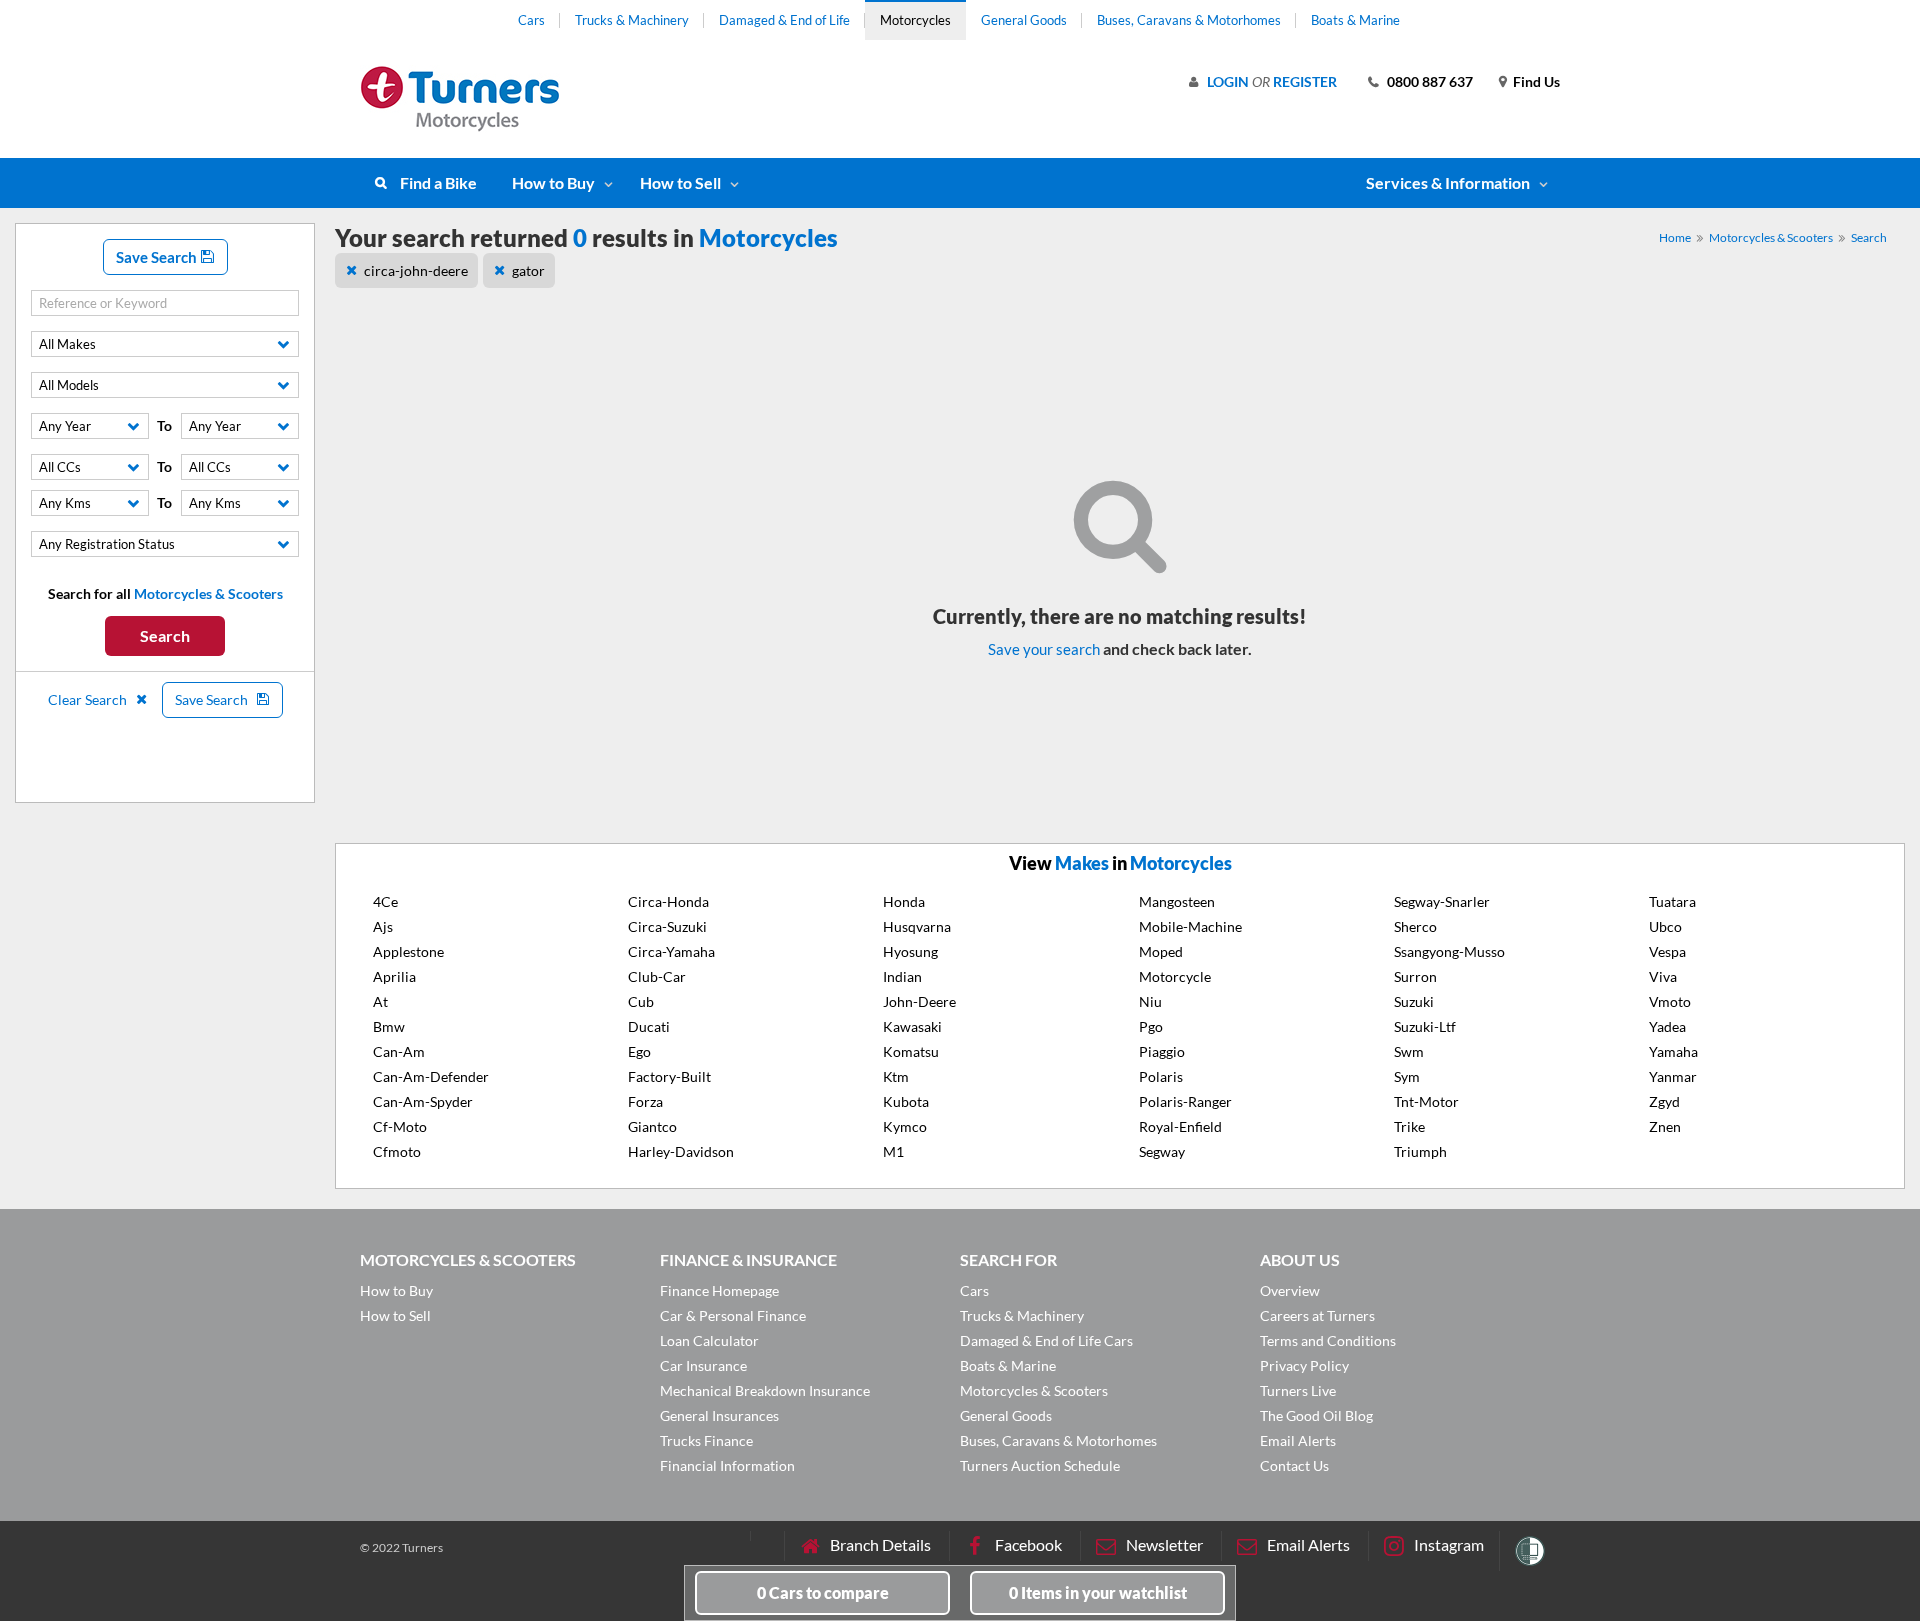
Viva (1663, 976)
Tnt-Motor (1426, 1101)
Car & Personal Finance (733, 1315)
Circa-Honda (668, 901)
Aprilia (394, 976)
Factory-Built (669, 1076)
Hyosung (910, 951)
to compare (823, 1592)
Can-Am (399, 1051)
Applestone (408, 951)
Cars (531, 20)
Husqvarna (917, 926)
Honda (904, 901)
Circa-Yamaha (671, 951)
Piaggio (1162, 1051)
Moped (1161, 951)
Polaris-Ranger (1185, 1101)
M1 (893, 1151)
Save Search (158, 257)
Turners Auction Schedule (1040, 1465)
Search (165, 635)
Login (1228, 81)
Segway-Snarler (1442, 901)
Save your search (1044, 649)
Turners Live (1298, 1390)
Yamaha (1673, 1051)
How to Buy (553, 182)
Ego (639, 1051)
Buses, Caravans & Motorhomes (1189, 20)
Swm (1409, 1051)
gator (528, 270)
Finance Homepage (719, 1290)
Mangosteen (1177, 901)
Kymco (905, 1126)
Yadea (1667, 1026)
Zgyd (1664, 1101)
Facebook (1028, 1544)
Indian (902, 976)
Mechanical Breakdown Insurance (765, 1390)
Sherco (1415, 926)
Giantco (652, 1126)
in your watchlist (1098, 1592)
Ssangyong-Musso (1449, 951)
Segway (1162, 1151)
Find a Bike (438, 182)
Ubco (1665, 926)
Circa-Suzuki (667, 926)
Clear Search (89, 699)
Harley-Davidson (681, 1151)
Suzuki (1414, 1001)
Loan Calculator (709, 1340)
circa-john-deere (416, 270)
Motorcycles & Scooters (1771, 237)
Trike (1409, 1126)
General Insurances (719, 1415)
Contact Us (1294, 1465)
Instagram (1449, 1544)
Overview (1290, 1290)
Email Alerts (1298, 1440)
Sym (1407, 1076)
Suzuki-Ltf (1425, 1026)
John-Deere (919, 1001)
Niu (1150, 1001)
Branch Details (880, 1544)
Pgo (1151, 1026)
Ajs (383, 926)
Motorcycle (1175, 976)
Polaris (1161, 1076)
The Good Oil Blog (1316, 1415)
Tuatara (1672, 901)
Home (1675, 237)
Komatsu (911, 1051)
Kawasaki (912, 1026)
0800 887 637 (1430, 81)
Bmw (389, 1026)
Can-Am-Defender (431, 1076)
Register (1305, 81)
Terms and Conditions (1328, 1340)
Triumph (1420, 1151)
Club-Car (657, 976)
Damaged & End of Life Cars (1046, 1340)
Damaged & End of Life (784, 20)
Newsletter (1164, 1544)
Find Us (1536, 81)
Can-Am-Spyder (423, 1101)
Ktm (896, 1076)
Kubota (906, 1101)
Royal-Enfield (1180, 1126)
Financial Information (727, 1465)
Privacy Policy (1304, 1365)
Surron (1415, 976)
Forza (645, 1101)
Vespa (1667, 951)
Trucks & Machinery (632, 20)
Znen (1665, 1126)
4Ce (385, 901)
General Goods (1024, 20)
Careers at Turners (1317, 1315)
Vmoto (1670, 1001)
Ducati (649, 1026)
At (380, 1001)
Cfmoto (397, 1151)
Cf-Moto (400, 1126)
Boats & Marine (1355, 20)
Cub (641, 1001)
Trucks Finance (706, 1440)
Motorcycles (915, 20)
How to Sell (680, 182)
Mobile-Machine (1190, 926)
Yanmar (1673, 1076)
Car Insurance (703, 1365)
